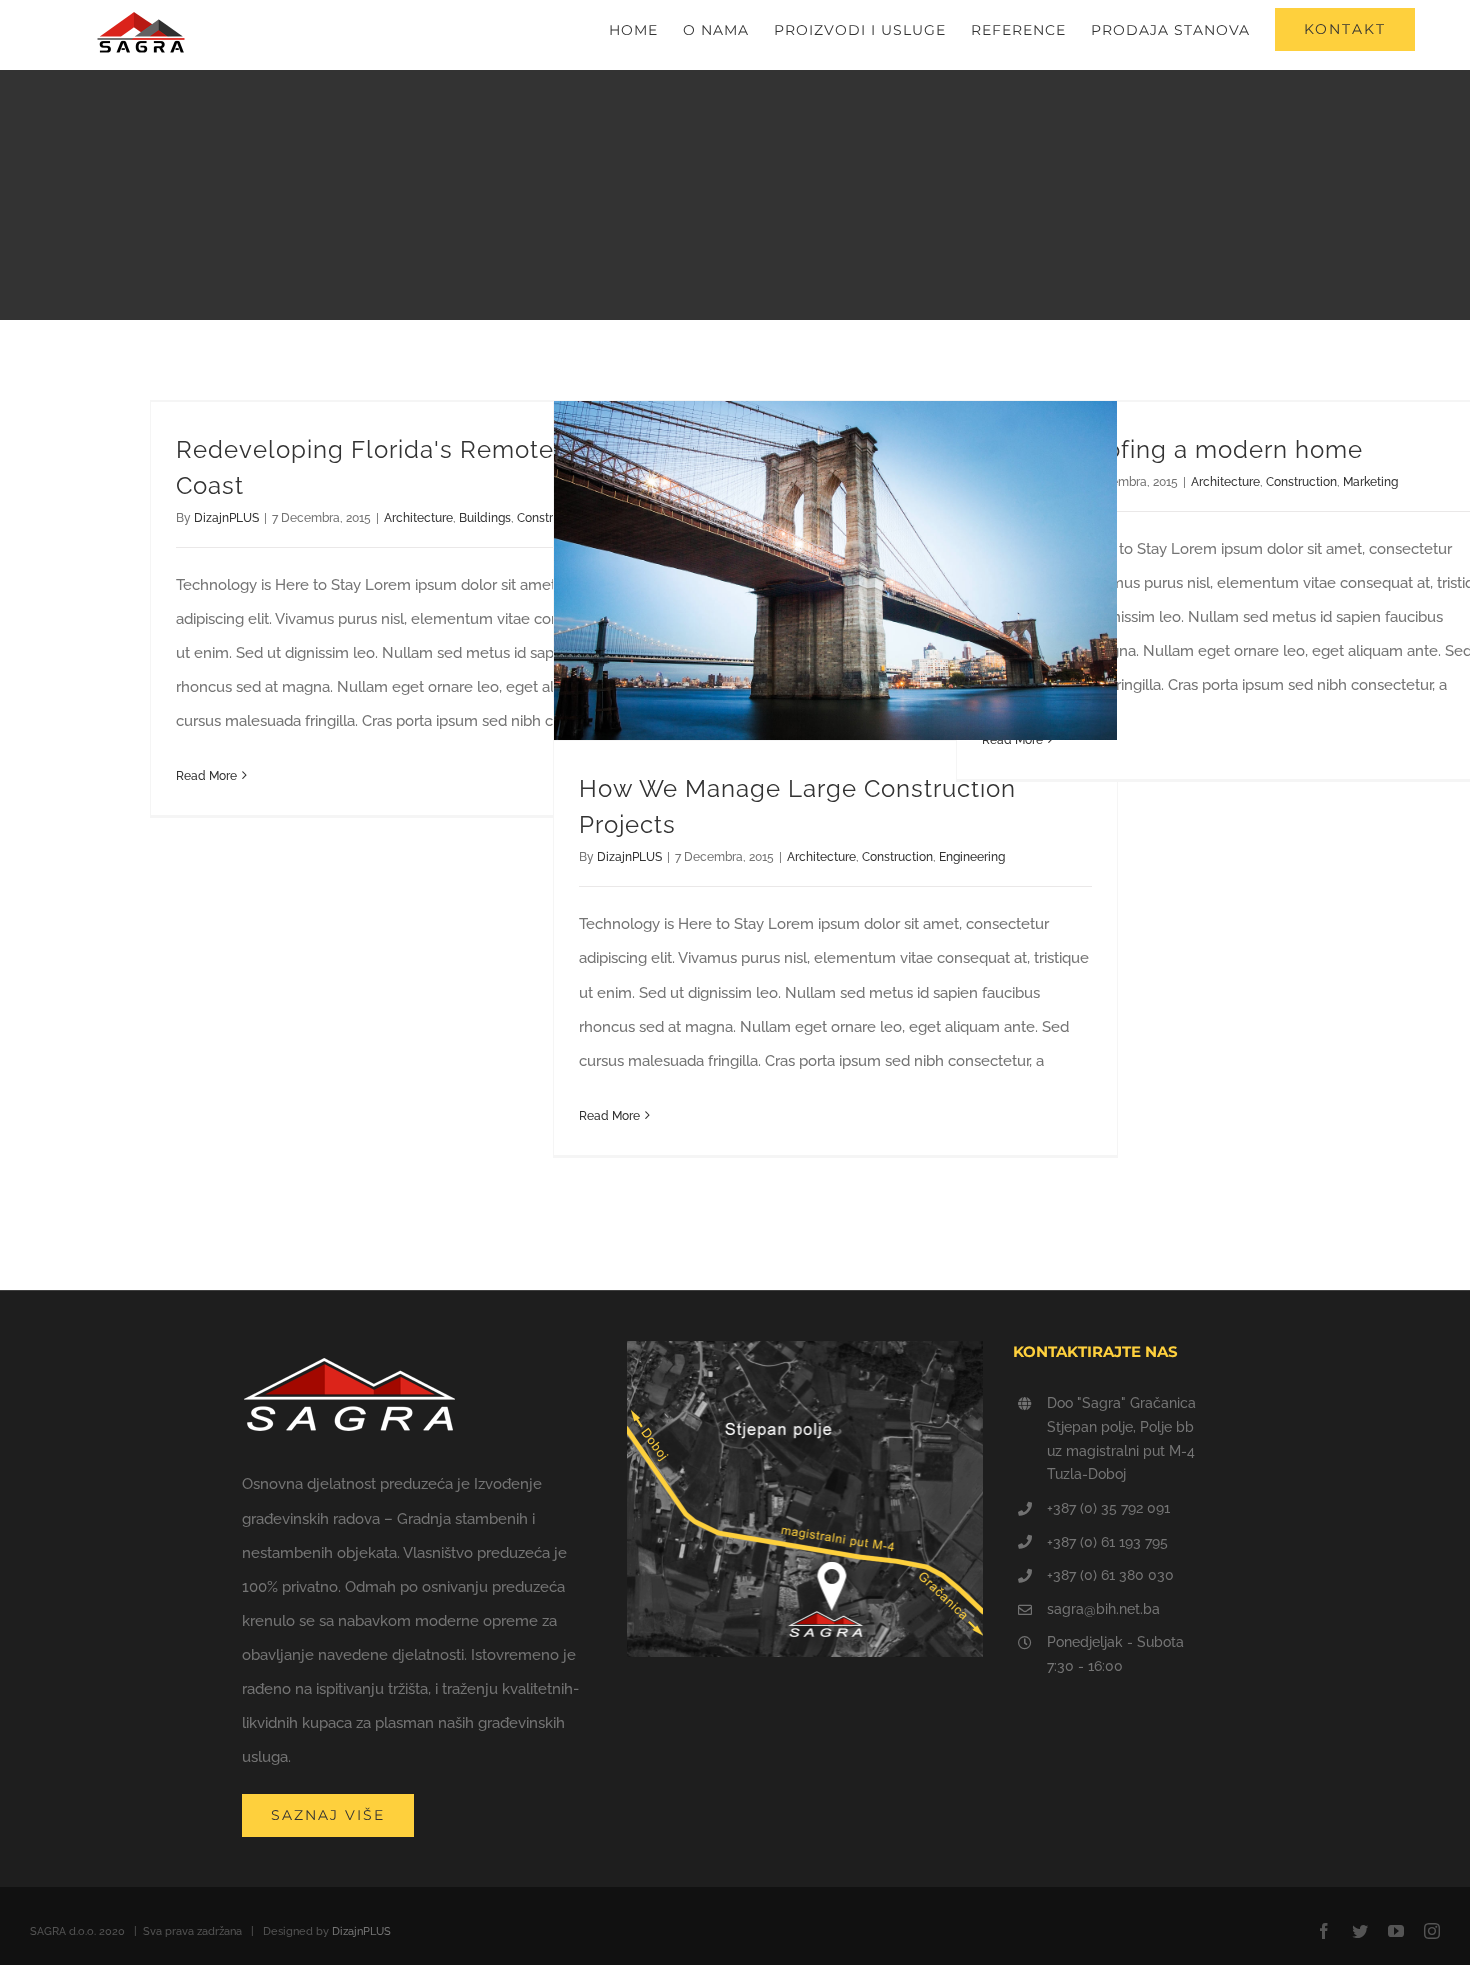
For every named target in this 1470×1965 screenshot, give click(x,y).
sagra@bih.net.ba (1103, 1609)
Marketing (1370, 482)
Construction (897, 857)
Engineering (972, 857)
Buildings (485, 518)
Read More (206, 776)
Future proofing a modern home (1172, 449)
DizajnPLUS (226, 518)
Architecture (418, 518)
